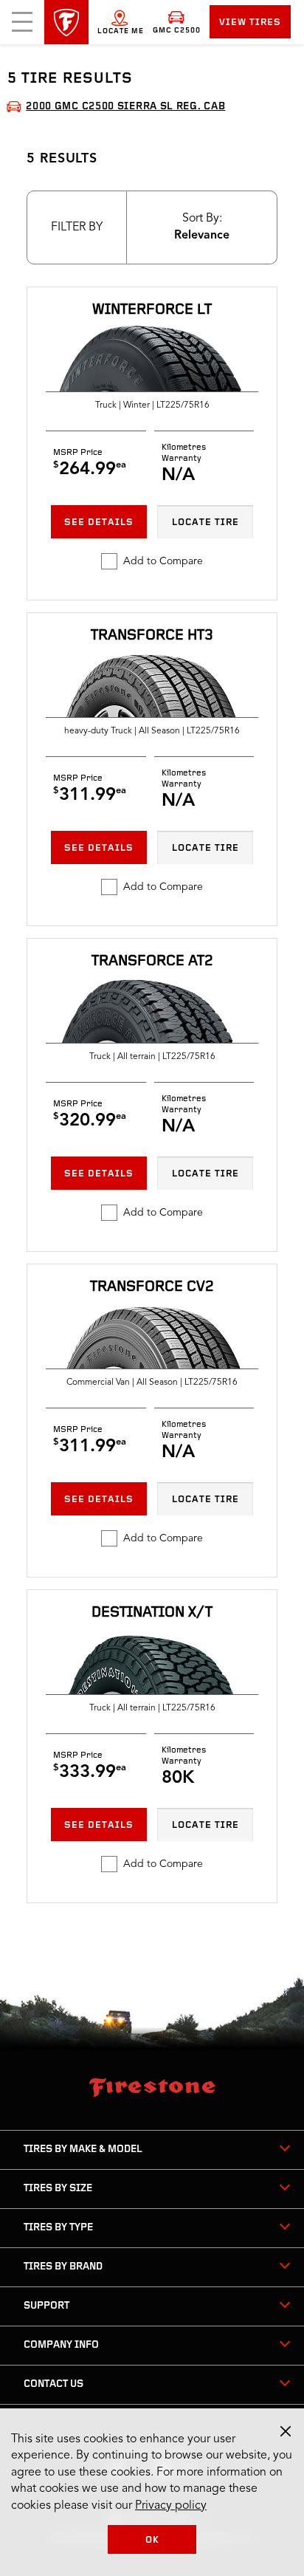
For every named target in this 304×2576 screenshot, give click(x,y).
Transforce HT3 (152, 636)
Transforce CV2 (152, 1287)
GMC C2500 (177, 31)
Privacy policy (171, 2506)
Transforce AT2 (152, 962)
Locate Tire (205, 523)
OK (152, 2540)
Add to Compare (163, 561)
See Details (99, 523)
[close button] (286, 2431)
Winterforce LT (152, 310)
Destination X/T (152, 1613)
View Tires (250, 23)
